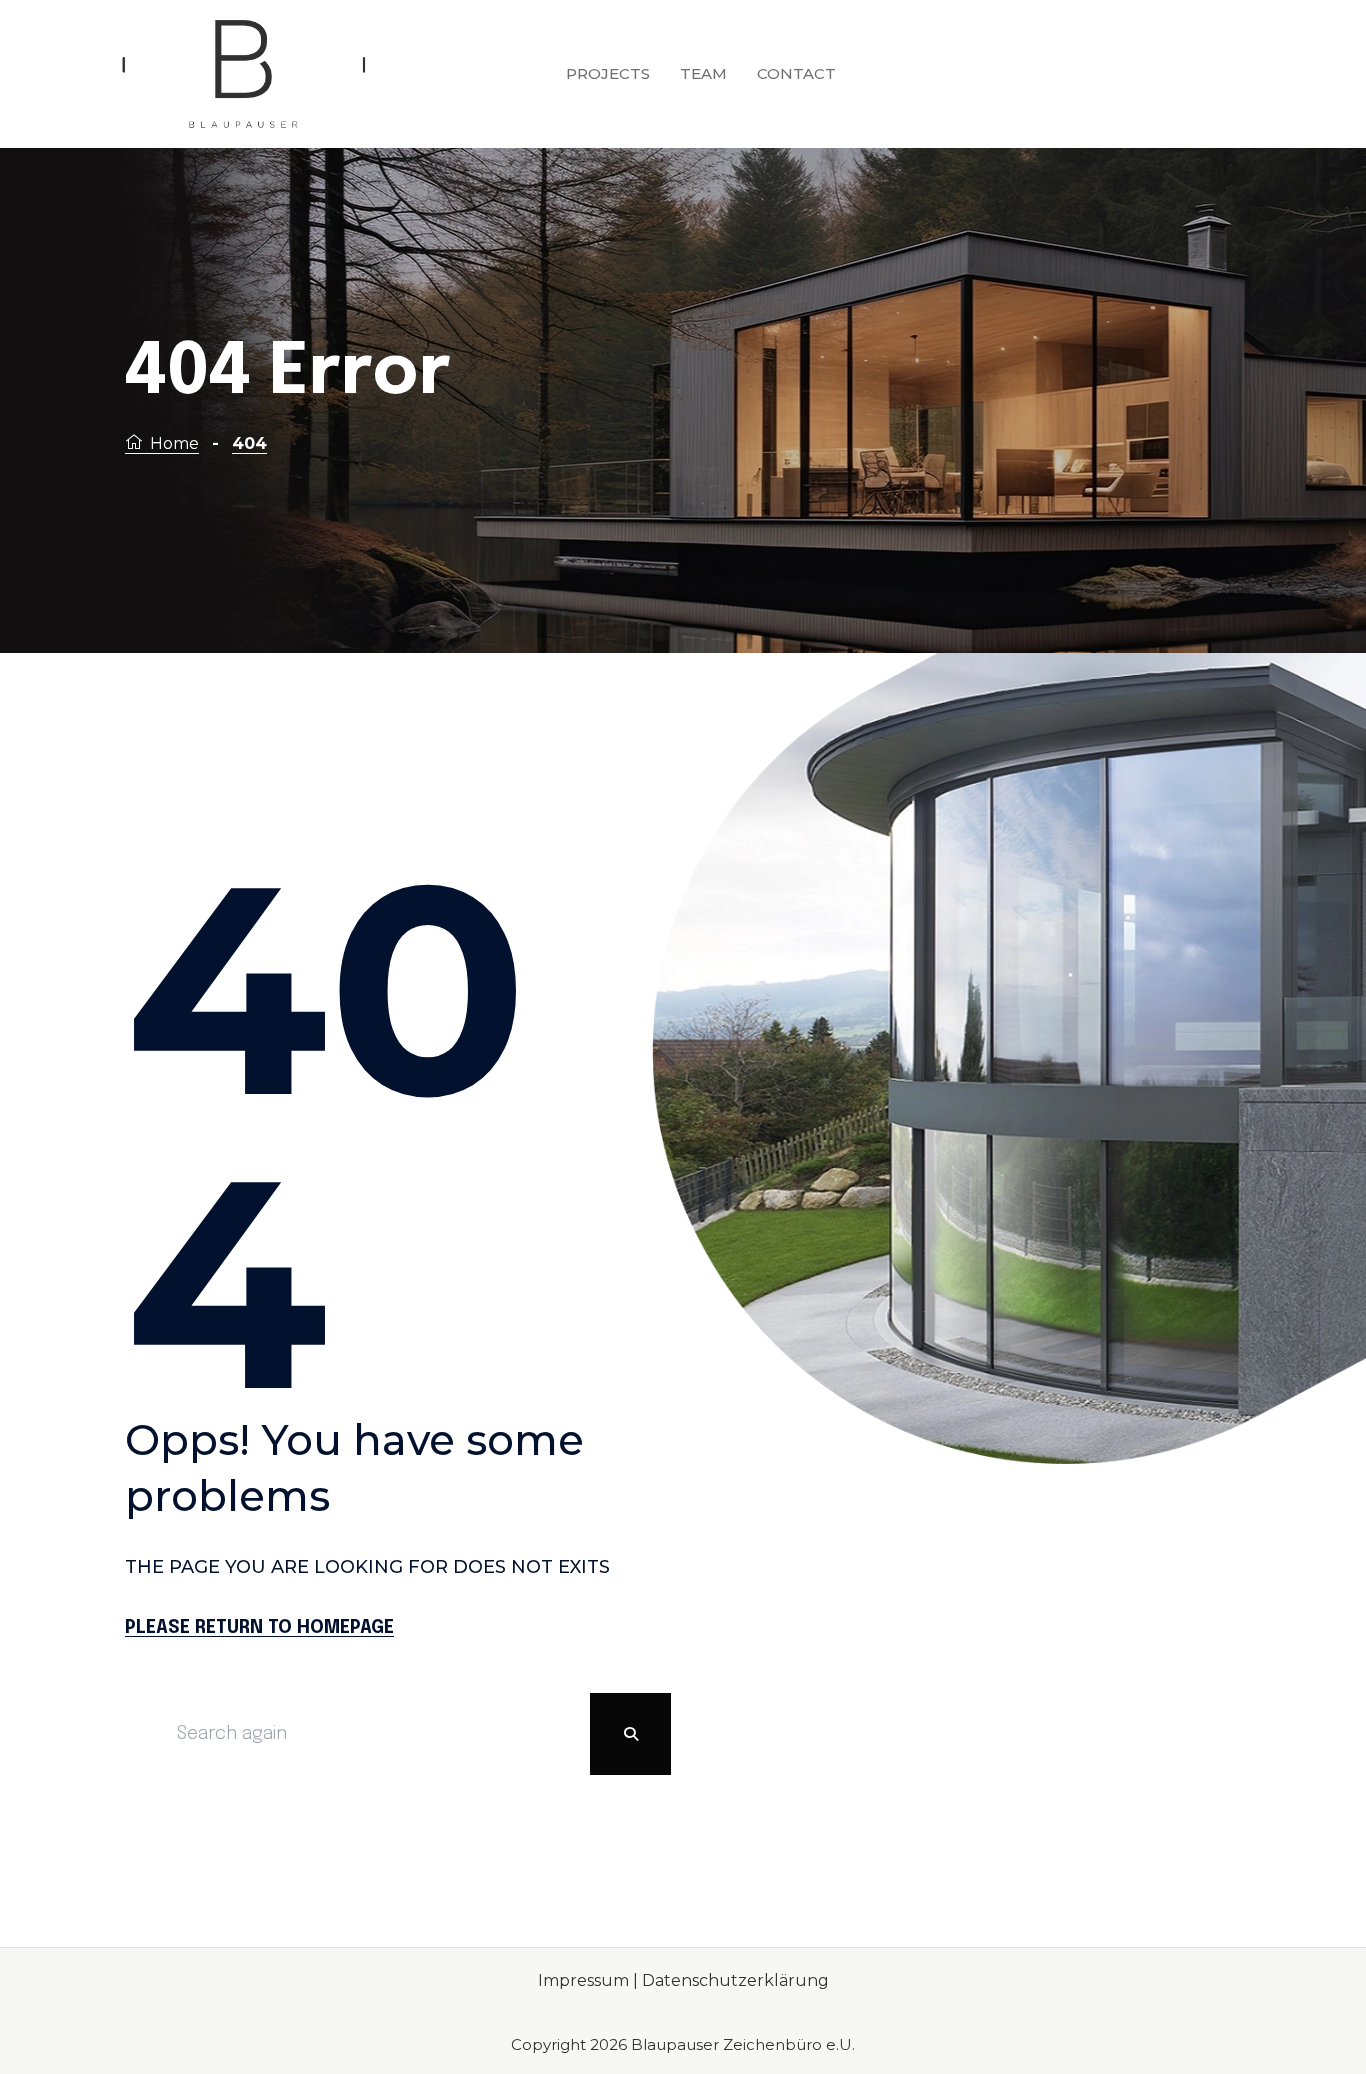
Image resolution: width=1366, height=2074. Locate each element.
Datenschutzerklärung (735, 1980)
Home (174, 443)
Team (703, 73)
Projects (608, 73)
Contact (796, 73)
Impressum (585, 1980)
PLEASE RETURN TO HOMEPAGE (259, 1628)
